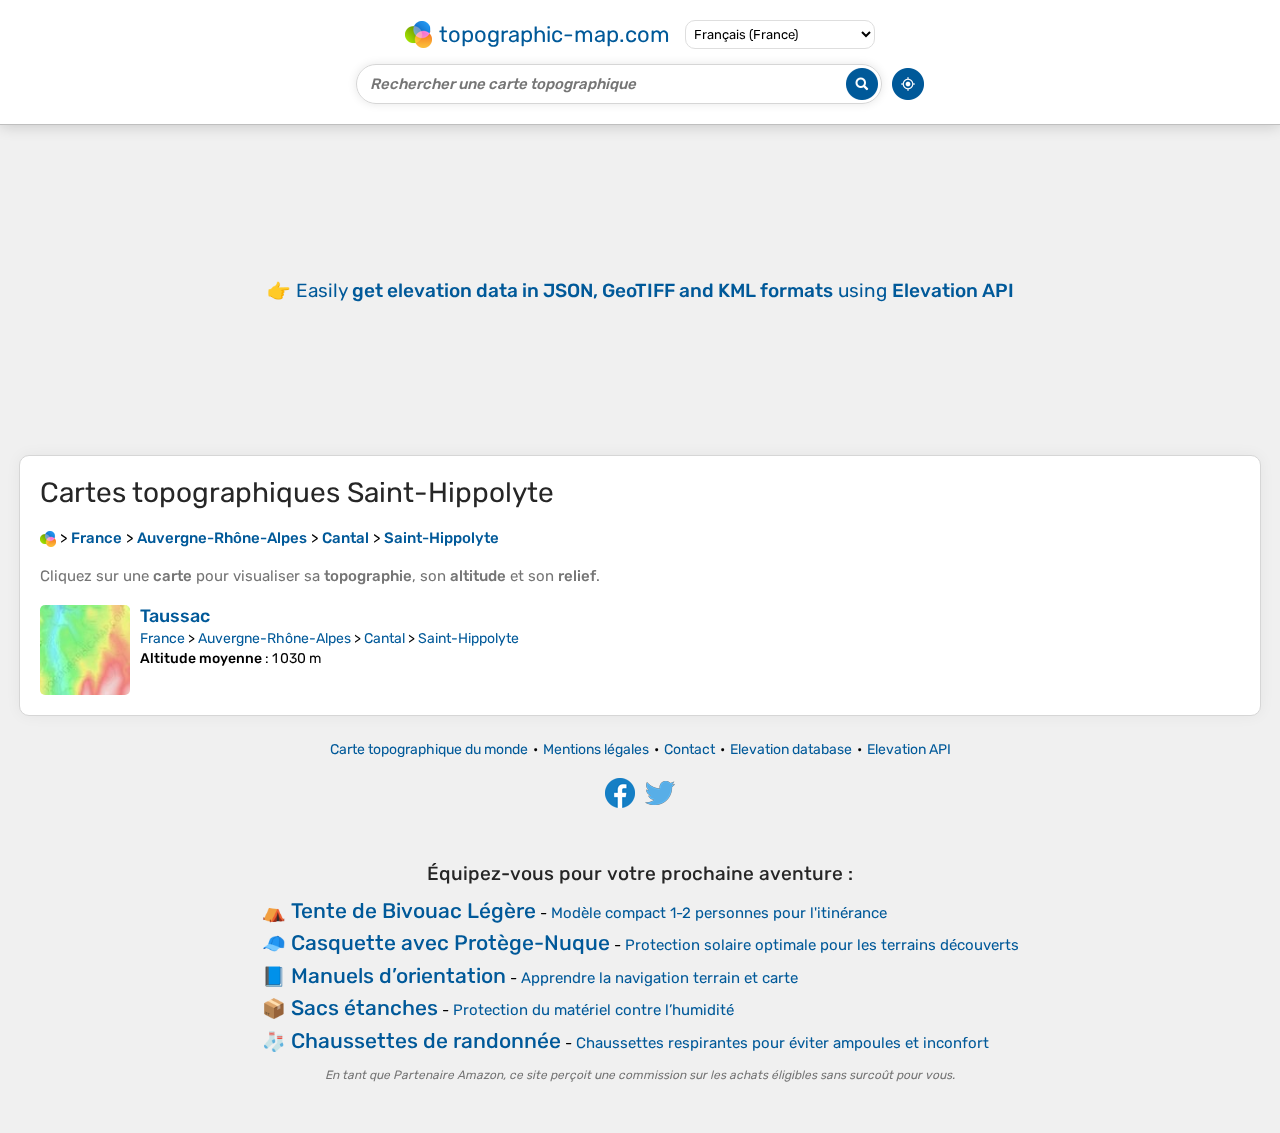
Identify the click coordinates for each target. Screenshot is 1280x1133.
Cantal (384, 638)
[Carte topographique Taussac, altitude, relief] (85, 650)
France (162, 638)
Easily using (655, 290)
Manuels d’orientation (398, 975)
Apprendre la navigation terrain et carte (659, 978)
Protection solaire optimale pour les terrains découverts (822, 945)
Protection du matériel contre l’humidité (593, 1010)
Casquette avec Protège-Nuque (450, 942)
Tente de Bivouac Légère (413, 910)
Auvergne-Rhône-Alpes (274, 638)
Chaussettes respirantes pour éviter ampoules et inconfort (782, 1043)
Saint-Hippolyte (468, 638)
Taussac (175, 616)
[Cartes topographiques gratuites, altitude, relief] (48, 538)
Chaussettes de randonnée (426, 1040)
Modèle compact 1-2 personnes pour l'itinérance (719, 913)
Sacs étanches (364, 1007)
